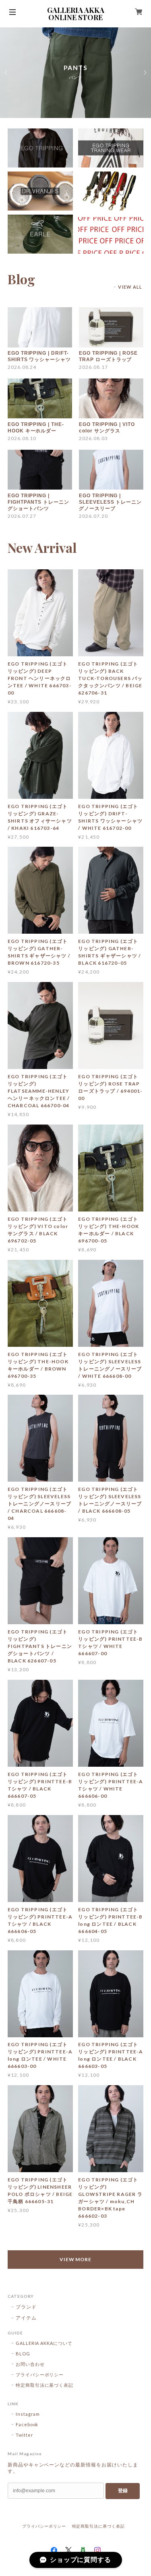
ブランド (26, 2307)
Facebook (27, 2424)
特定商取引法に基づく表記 (45, 2385)
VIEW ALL (130, 287)
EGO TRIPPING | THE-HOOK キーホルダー (36, 428)
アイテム (26, 2318)
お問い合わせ (30, 2364)
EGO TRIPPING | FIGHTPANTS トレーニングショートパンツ (38, 502)
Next (145, 72)
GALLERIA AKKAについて (44, 2343)
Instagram (28, 2414)
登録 (123, 2491)
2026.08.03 (93, 438)
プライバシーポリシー (40, 2374)
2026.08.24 (22, 367)
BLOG (23, 2354)
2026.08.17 (93, 367)
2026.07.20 (93, 516)
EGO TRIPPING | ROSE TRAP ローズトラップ (108, 356)
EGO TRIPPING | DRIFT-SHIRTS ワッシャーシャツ (39, 356)
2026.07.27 (22, 516)
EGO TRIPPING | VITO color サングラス (107, 428)
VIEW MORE (76, 2259)
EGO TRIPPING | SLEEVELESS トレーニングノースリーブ (110, 502)
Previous (6, 72)
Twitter (25, 2435)
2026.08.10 (22, 438)
